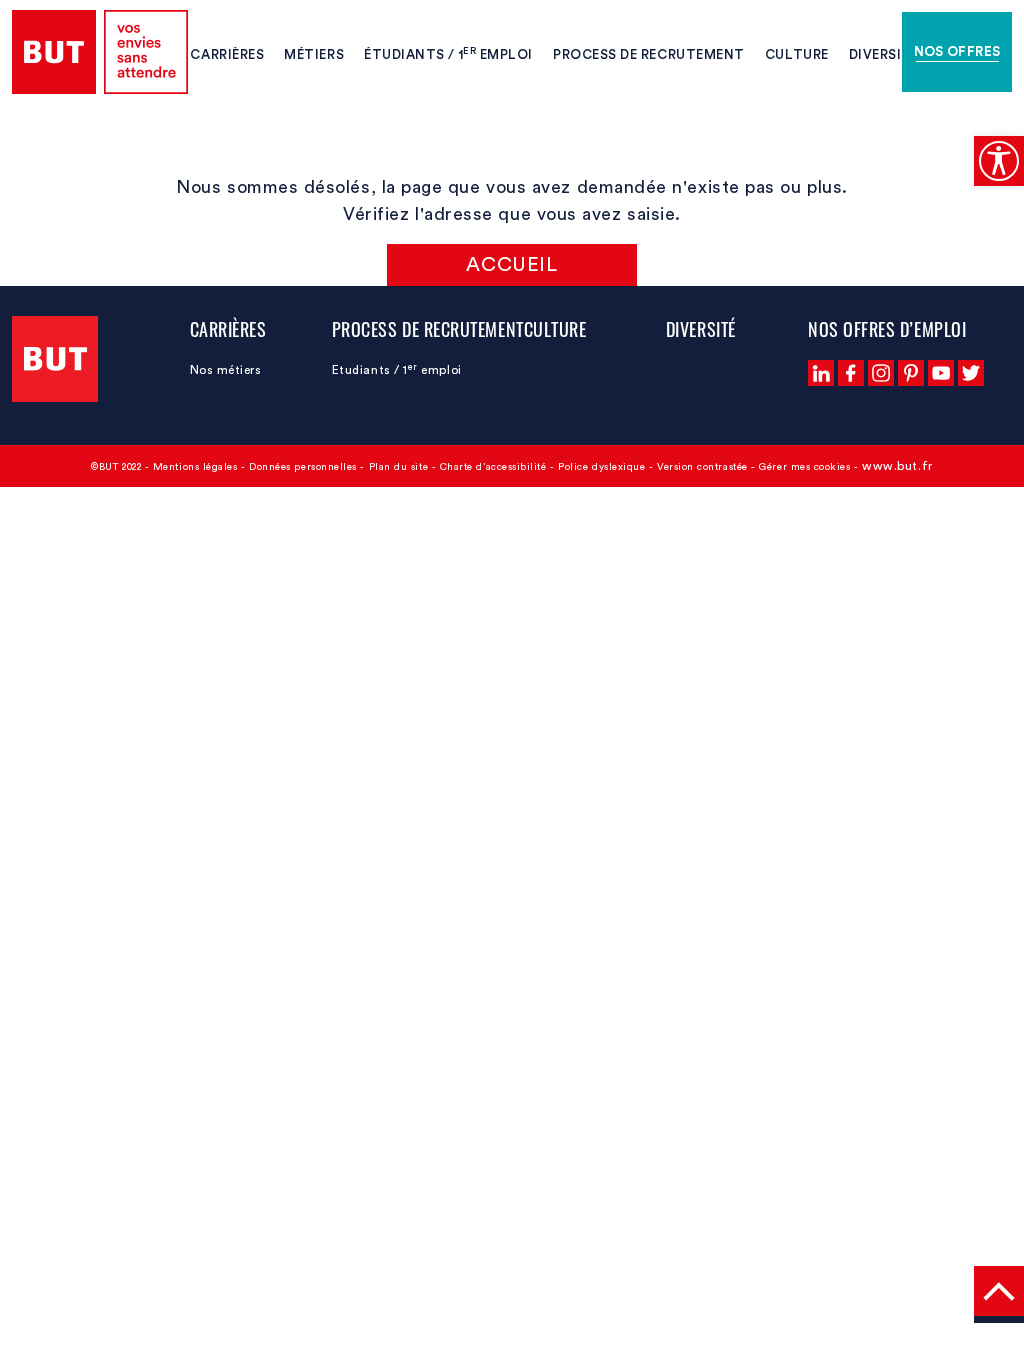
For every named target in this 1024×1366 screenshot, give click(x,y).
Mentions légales (195, 467)
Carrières (227, 54)
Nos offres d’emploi (887, 329)
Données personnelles (303, 467)
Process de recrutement (649, 54)
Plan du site (398, 467)
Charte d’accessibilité (493, 467)
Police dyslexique (601, 467)
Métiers (314, 54)
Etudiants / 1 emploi (397, 370)
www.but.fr (897, 466)
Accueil (511, 265)
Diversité (884, 54)
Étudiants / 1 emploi (448, 53)
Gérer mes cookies (804, 467)
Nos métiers (226, 370)
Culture (797, 54)
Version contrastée (702, 467)
